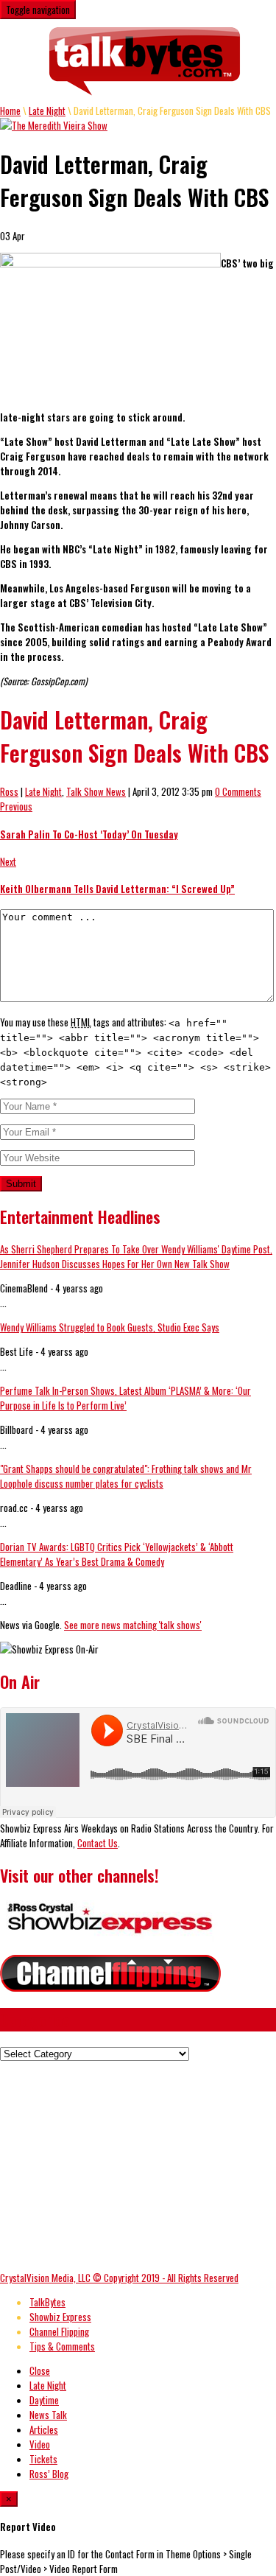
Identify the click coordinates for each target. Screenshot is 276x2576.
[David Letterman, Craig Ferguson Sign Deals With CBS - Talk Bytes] (145, 61)
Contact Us (98, 1843)
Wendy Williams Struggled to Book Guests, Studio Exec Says (110, 1327)
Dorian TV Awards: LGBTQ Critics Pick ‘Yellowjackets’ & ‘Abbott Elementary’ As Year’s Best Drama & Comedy (117, 1554)
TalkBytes (47, 2302)
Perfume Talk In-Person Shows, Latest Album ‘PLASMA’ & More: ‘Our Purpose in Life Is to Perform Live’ (125, 1398)
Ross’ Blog (49, 2474)
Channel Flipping (59, 2331)
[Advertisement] (124, 2164)
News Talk (48, 2415)
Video (40, 2444)
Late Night (47, 111)
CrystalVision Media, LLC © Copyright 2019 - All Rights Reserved (119, 2278)
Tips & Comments (62, 2346)
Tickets (43, 2459)
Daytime (44, 2400)
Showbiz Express (60, 2317)
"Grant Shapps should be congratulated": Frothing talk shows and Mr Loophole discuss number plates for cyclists (126, 1476)
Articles (44, 2429)
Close (40, 2370)
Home (10, 111)
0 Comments (238, 791)
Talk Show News (96, 791)
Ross (9, 791)
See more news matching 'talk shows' (133, 1625)
